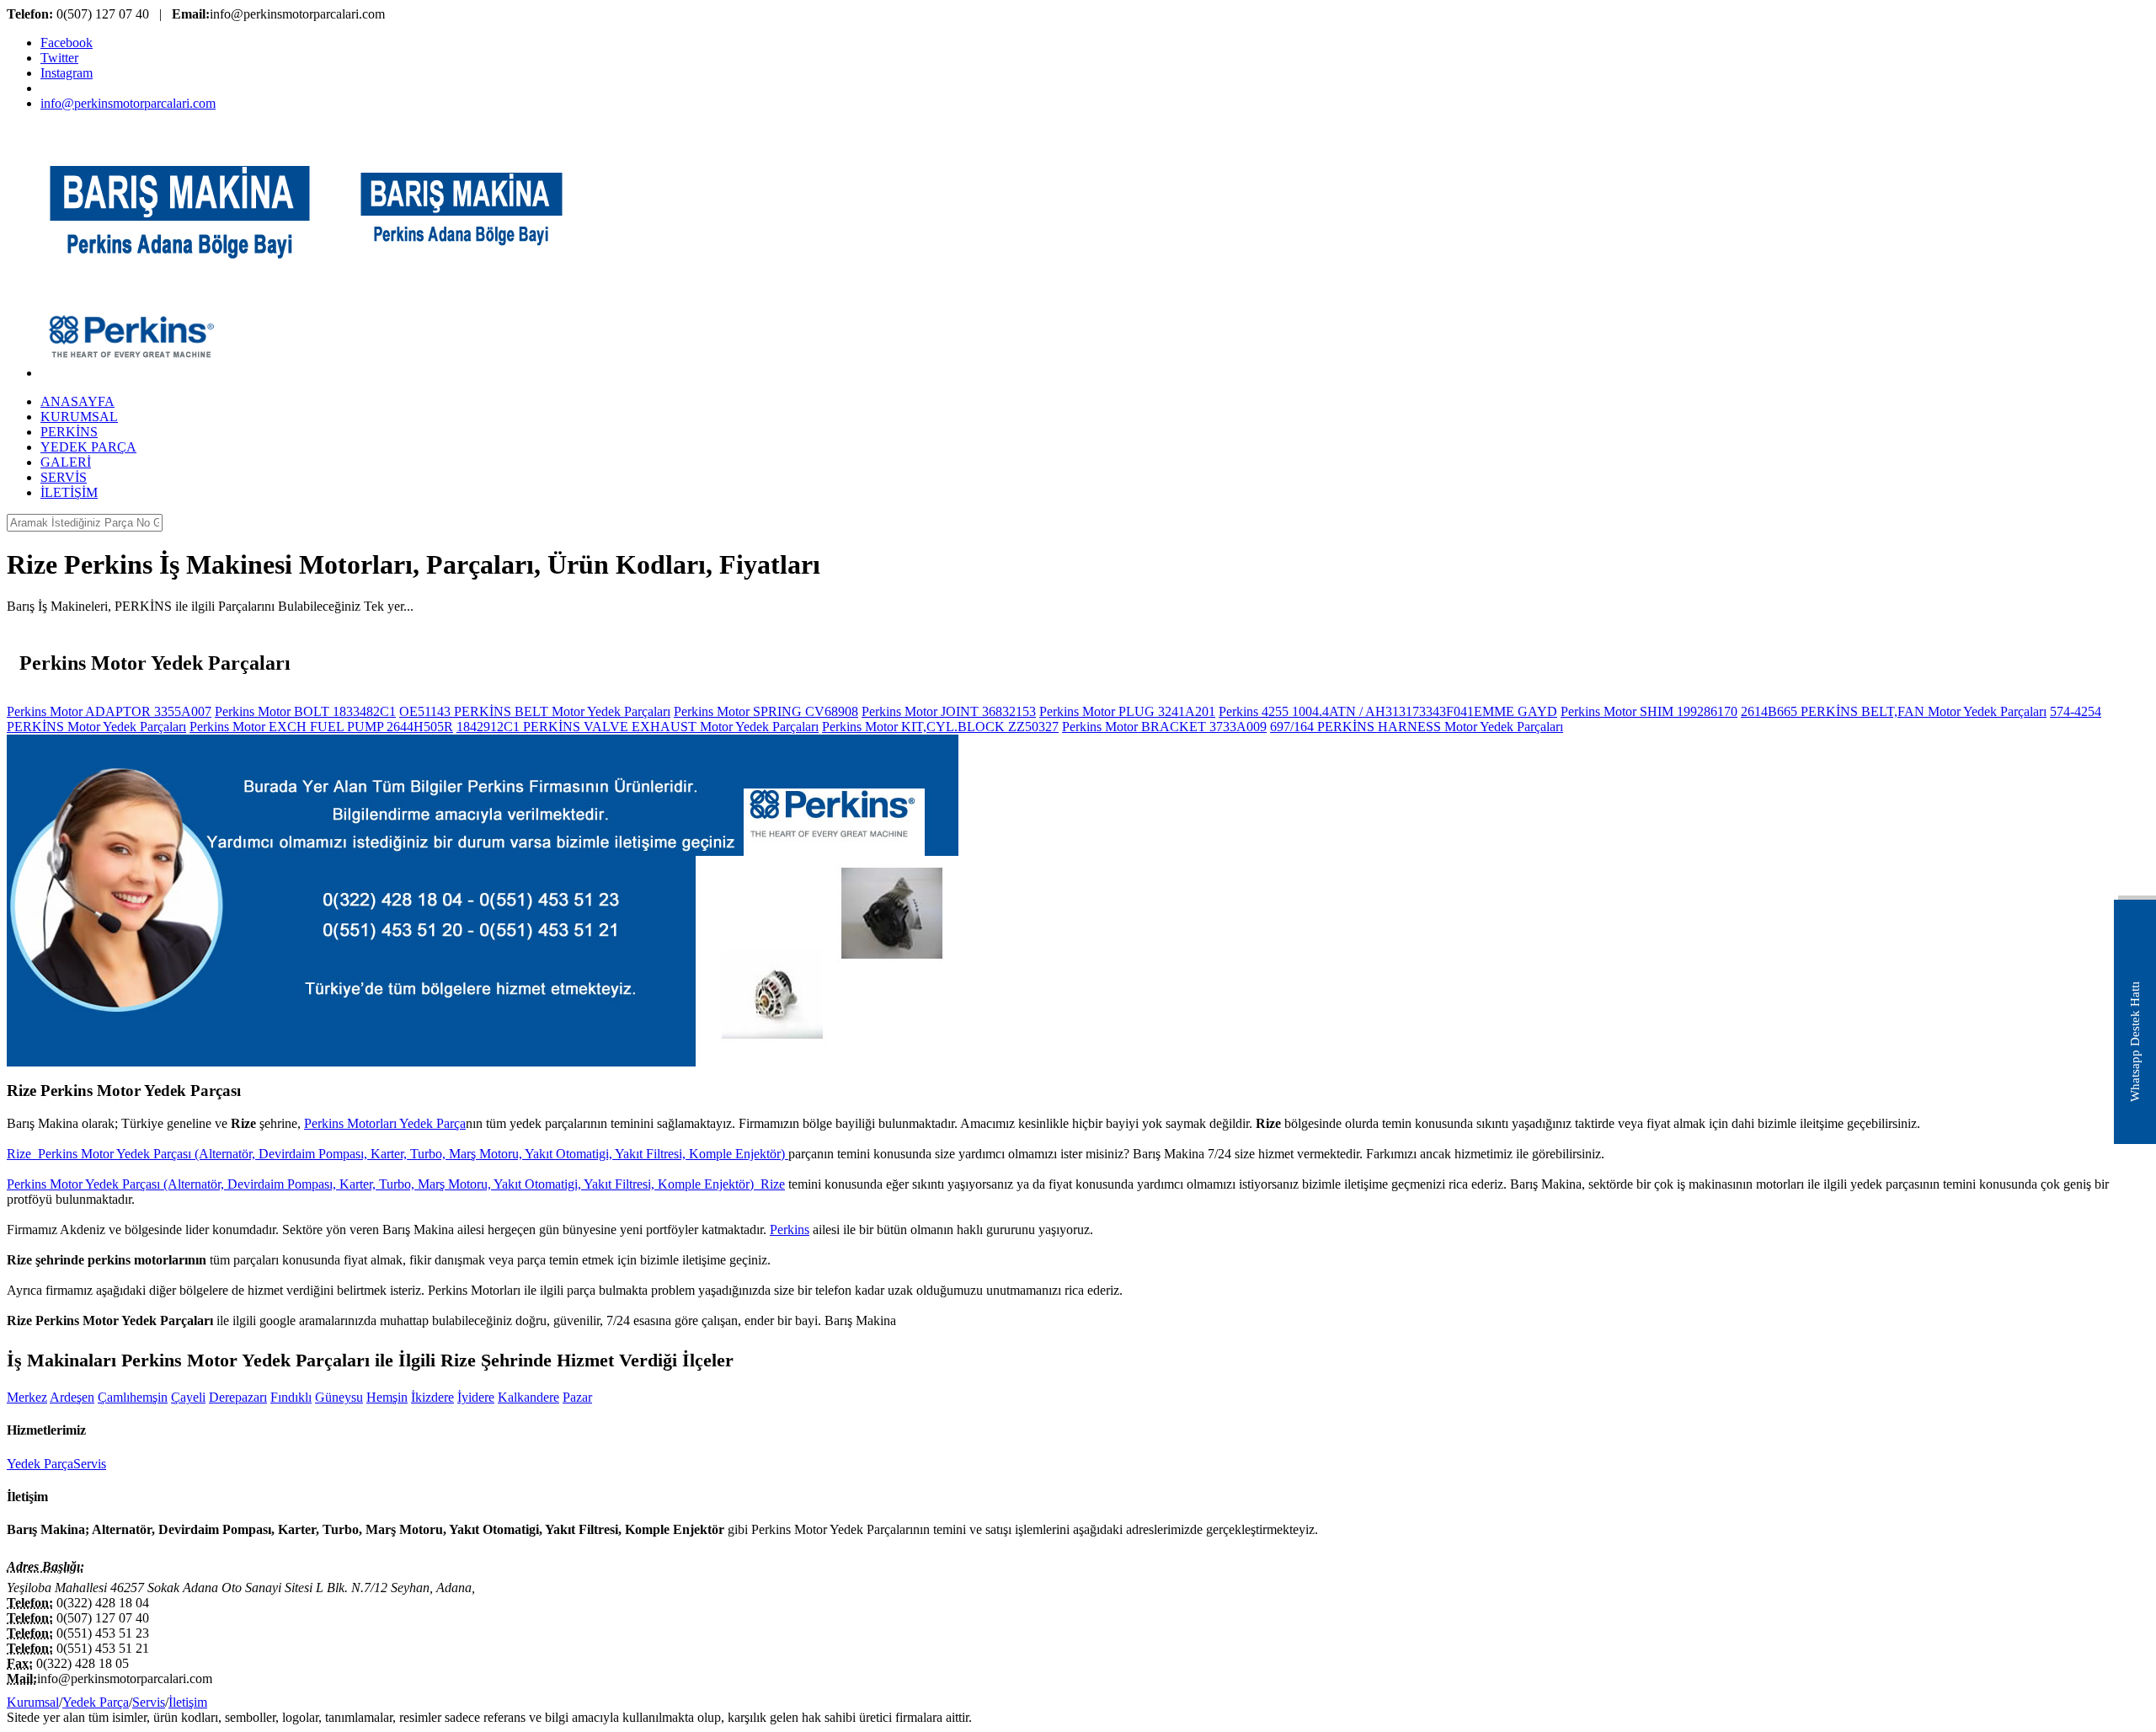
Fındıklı (291, 1397)
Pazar (577, 1397)
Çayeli (188, 1397)
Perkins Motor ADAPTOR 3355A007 (109, 711)
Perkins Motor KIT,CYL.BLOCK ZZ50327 (940, 727)
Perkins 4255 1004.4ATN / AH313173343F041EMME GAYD (1388, 711)
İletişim (188, 1702)
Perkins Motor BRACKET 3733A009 (1164, 727)
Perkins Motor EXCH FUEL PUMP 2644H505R (321, 727)
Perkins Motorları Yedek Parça (385, 1123)
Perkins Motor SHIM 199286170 (1649, 711)
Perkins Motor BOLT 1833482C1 (305, 711)
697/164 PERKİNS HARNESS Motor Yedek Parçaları (1417, 727)
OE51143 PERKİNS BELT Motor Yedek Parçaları (535, 711)
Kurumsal (33, 1702)
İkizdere (432, 1397)
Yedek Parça (40, 1464)
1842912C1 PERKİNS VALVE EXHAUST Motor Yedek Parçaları (638, 727)
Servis (90, 1464)
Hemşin (387, 1397)
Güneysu (339, 1397)
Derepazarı (238, 1397)
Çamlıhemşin (133, 1397)
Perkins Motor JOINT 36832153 (949, 711)
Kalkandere (528, 1397)
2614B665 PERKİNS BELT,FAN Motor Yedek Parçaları (1894, 711)
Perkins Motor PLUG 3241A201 (1127, 711)
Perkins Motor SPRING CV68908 (766, 711)
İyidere (476, 1397)
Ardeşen (72, 1397)
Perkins (790, 1230)
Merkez (27, 1397)
